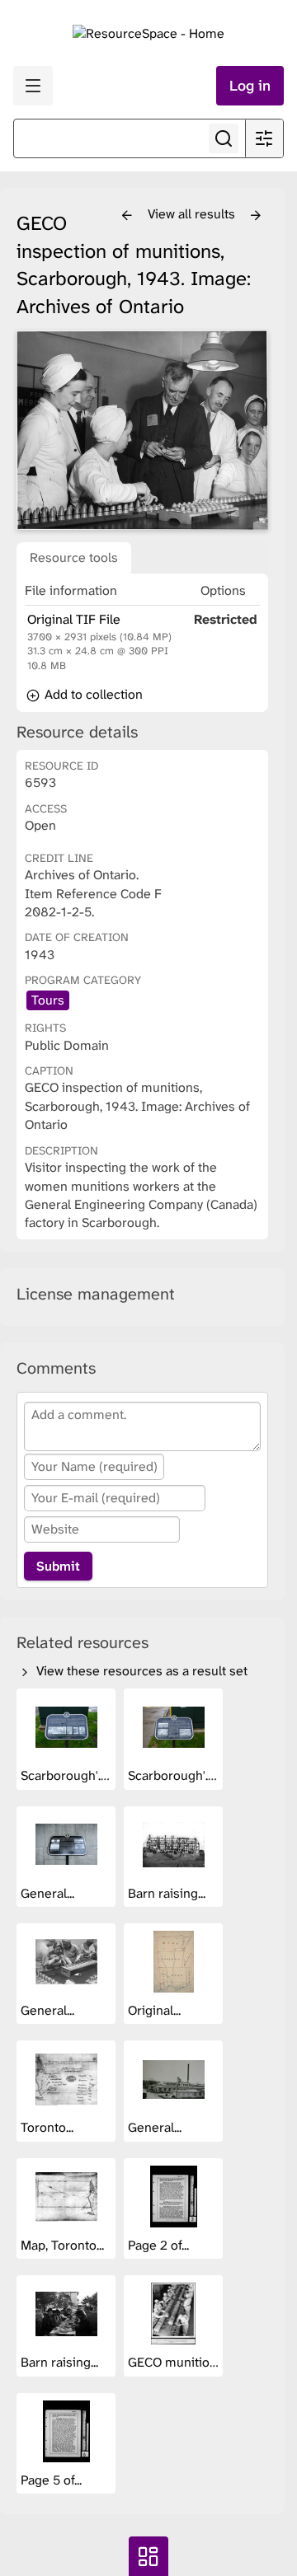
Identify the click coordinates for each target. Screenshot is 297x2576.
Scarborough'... (65, 1775)
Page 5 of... (53, 2480)
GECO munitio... (174, 2362)
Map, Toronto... (64, 2245)
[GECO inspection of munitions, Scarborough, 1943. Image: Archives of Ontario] (142, 430)
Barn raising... (168, 1893)
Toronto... (49, 2127)
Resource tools (74, 557)
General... (49, 1893)
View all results (193, 214)
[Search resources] (224, 138)
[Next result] (256, 216)
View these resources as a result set (140, 1671)
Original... (156, 2010)
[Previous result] (127, 216)
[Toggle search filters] (264, 138)
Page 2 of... (160, 2245)
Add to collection (92, 694)
